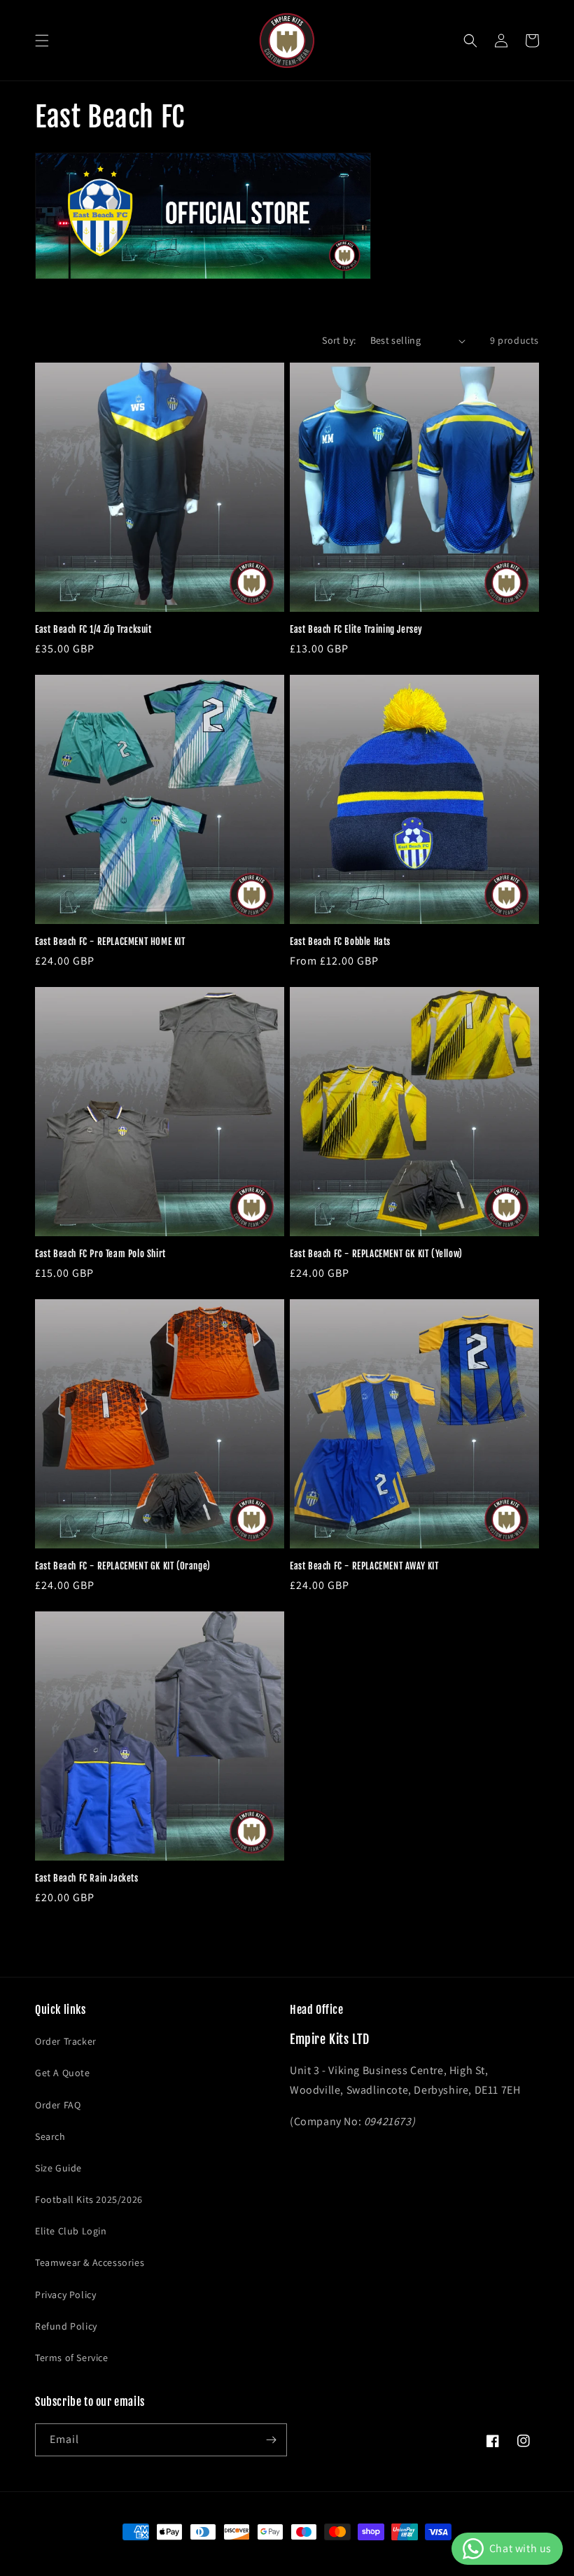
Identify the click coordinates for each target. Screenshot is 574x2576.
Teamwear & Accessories (90, 2262)
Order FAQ (58, 2105)
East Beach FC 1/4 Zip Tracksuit (93, 629)
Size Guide (58, 2168)
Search (50, 2136)
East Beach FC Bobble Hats (340, 941)
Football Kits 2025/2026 (89, 2199)
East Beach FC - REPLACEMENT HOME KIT (110, 941)
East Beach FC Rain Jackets (87, 1878)
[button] (42, 41)
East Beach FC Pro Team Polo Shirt (100, 1254)
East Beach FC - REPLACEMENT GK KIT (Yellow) (376, 1254)
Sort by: (339, 340)
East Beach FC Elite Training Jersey (356, 629)
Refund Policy (66, 2326)
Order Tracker (66, 2041)
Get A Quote (63, 2073)
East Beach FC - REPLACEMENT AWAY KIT (364, 1566)
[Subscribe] (271, 2440)
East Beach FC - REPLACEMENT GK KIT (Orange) (123, 1566)
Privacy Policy (65, 2295)
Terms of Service (72, 2358)
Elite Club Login (71, 2231)
